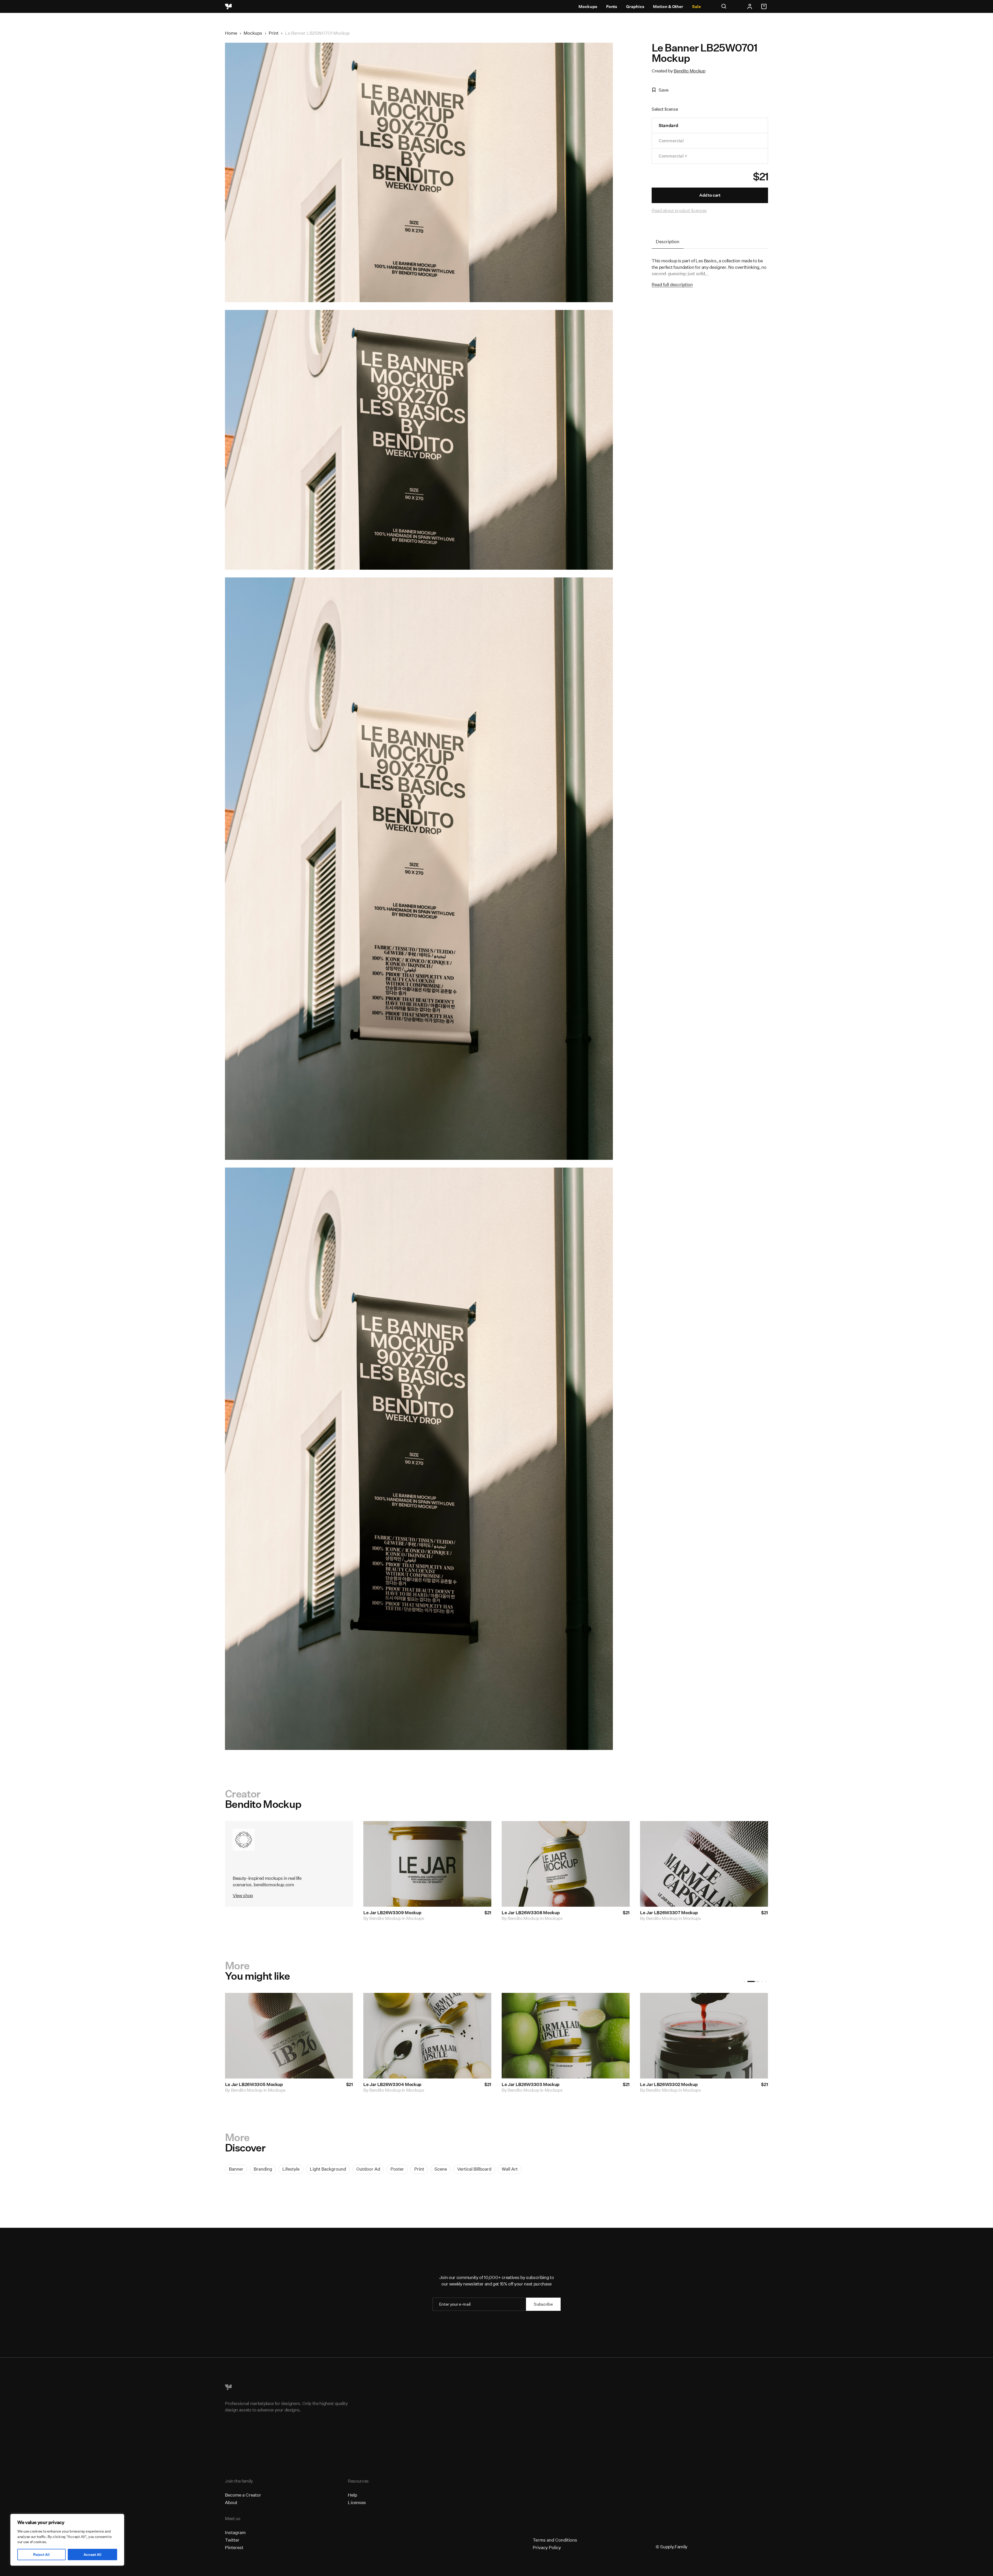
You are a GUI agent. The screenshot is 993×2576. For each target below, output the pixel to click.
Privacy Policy (547, 2547)
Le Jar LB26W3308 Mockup (531, 1913)
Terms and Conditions (555, 2540)
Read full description (672, 284)
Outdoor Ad (368, 2169)
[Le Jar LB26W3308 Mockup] (427, 2036)
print (419, 2169)
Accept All (92, 2555)
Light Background (328, 2169)
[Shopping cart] (765, 6)
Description (668, 242)
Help (352, 2495)
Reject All (41, 2555)
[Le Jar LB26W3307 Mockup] (566, 2036)
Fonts (612, 7)
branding (263, 2169)
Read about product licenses (679, 210)
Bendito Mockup (689, 71)
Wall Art (510, 2169)
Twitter (232, 2540)
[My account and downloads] (750, 6)
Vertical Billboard (474, 2169)
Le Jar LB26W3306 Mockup (669, 2084)
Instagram (235, 2532)
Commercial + (673, 156)
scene (441, 2169)
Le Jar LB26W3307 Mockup (669, 1913)
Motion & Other (668, 7)
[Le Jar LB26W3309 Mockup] (289, 2036)
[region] (67, 2540)
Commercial (671, 141)
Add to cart (710, 195)
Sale (696, 7)
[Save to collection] (480, 1832)
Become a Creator (243, 2495)
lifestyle (291, 2169)
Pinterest (234, 2547)
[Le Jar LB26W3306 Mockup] (704, 2036)
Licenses (357, 2502)
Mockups (588, 7)
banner (236, 2169)
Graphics (635, 7)
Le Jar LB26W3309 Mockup (392, 1913)
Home (231, 33)
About (231, 2502)
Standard (668, 125)
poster (397, 2169)
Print (274, 33)
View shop (243, 1895)
